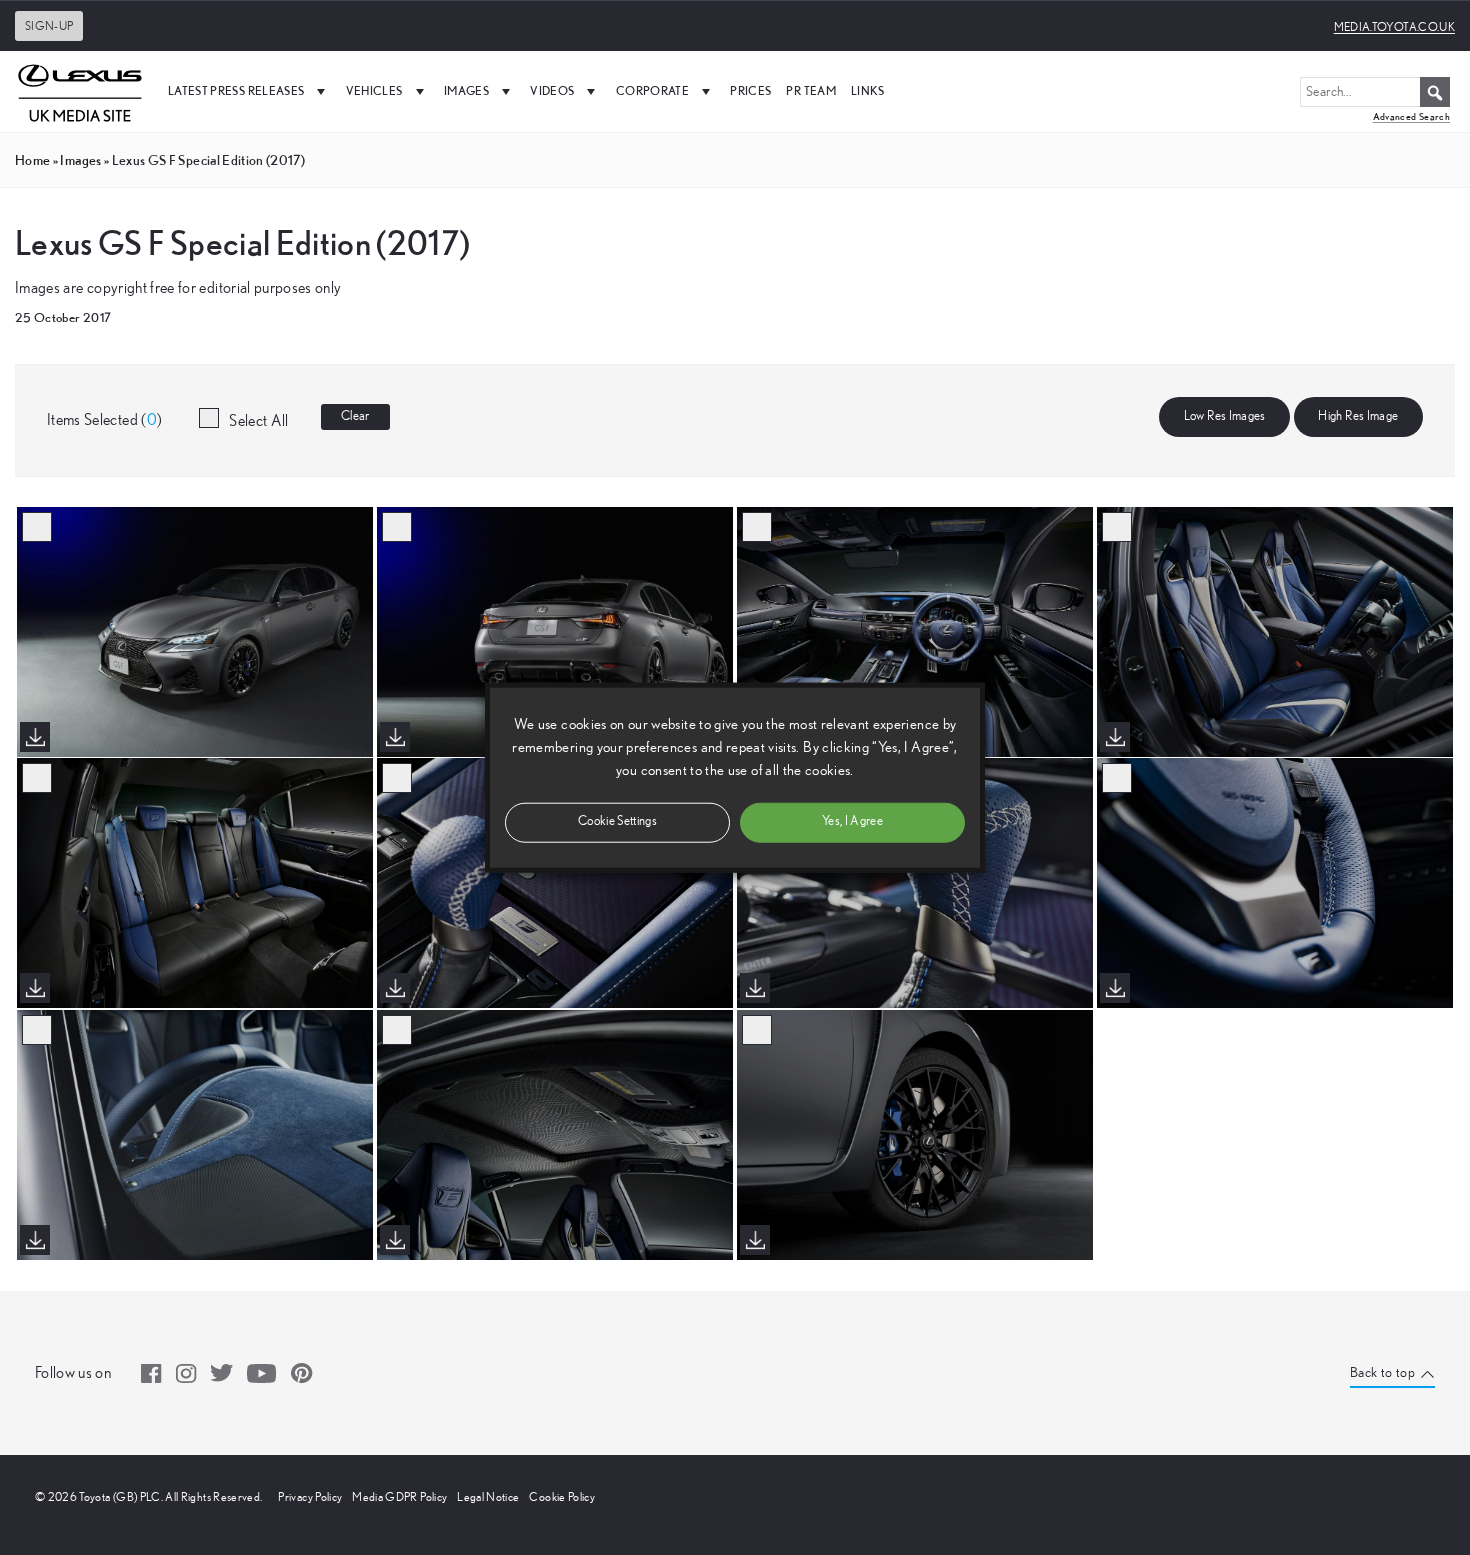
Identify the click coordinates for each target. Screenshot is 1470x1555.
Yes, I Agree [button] (852, 821)
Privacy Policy (310, 1497)
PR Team (810, 90)
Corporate (652, 90)
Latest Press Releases (236, 90)
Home (32, 160)
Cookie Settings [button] (617, 821)
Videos (552, 90)
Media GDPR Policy (399, 1497)
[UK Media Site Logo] (80, 91)
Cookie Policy (562, 1497)
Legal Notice (488, 1497)
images (80, 160)
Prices (750, 90)
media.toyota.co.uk (1394, 27)
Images (466, 90)
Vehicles (374, 90)
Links (868, 90)
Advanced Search (1411, 116)
